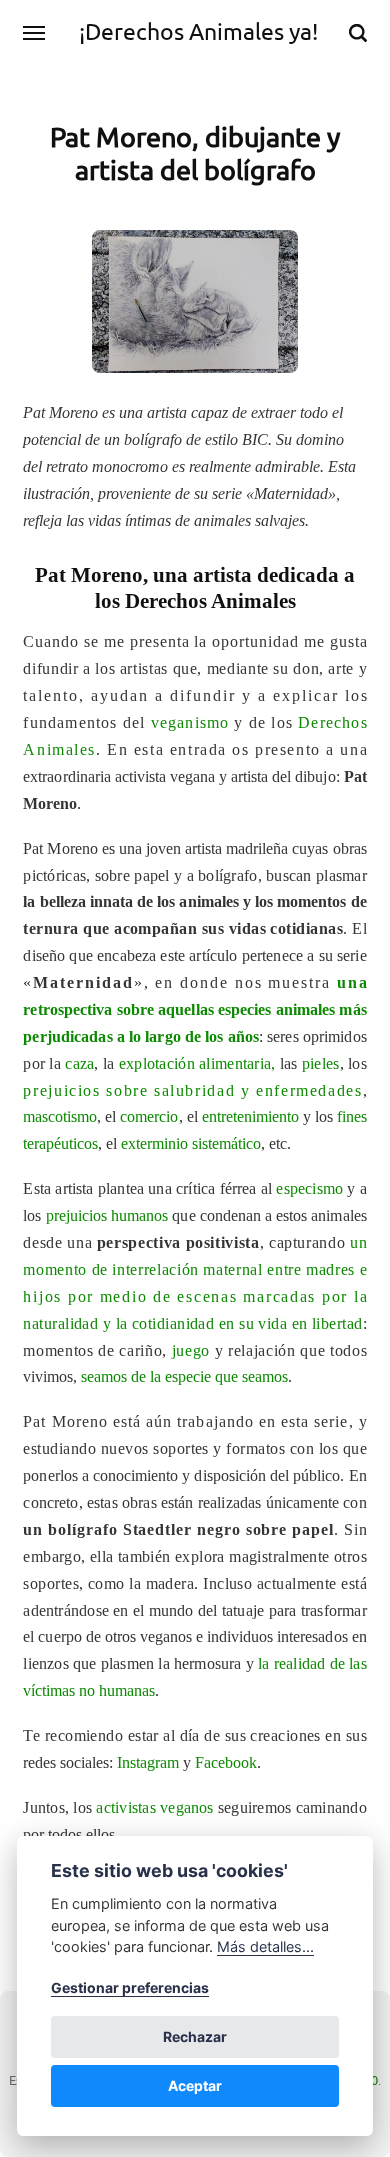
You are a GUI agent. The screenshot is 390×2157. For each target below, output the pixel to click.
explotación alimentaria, (197, 1063)
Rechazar (195, 2036)
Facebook (226, 1762)
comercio (149, 1116)
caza (79, 1063)
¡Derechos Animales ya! (198, 31)
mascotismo (60, 1116)
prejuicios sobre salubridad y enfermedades (192, 1090)
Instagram (148, 1762)
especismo (309, 1188)
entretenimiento (250, 1116)
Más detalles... (265, 1946)
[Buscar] (358, 32)
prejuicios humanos (107, 1215)
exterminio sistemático (191, 1143)
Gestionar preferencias (130, 1987)
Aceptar (195, 2085)
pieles (321, 1063)
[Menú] (35, 32)
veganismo (190, 722)
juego (191, 1350)
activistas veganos (154, 1807)
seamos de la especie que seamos (184, 1376)
